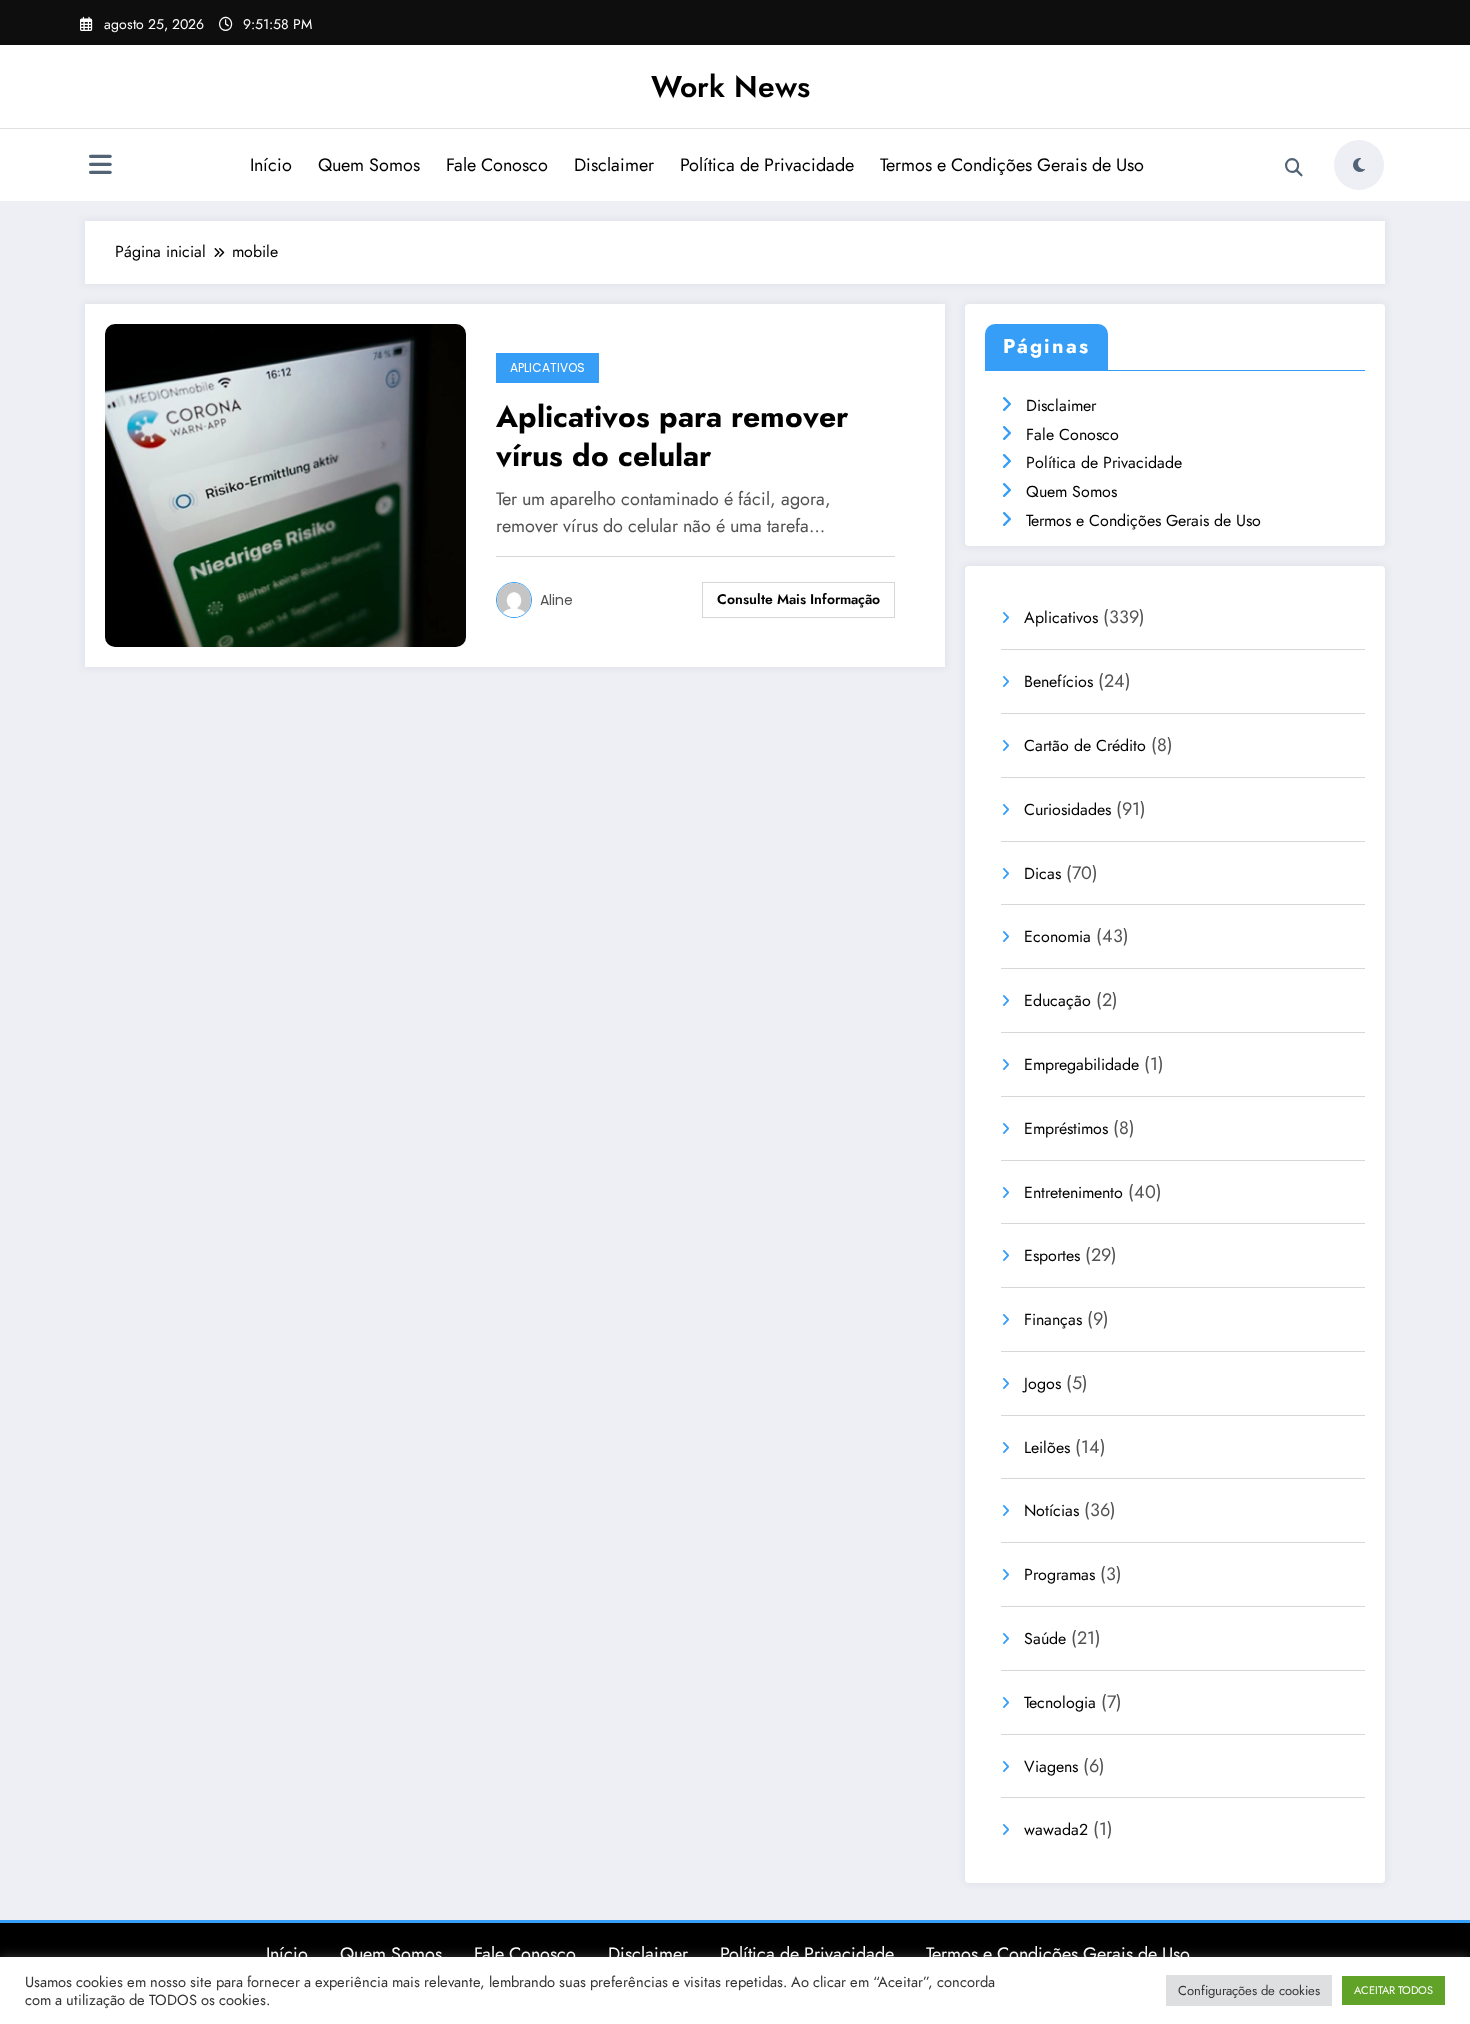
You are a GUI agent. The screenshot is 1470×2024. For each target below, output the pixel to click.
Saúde (1045, 1638)
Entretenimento (1073, 1192)
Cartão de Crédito (1085, 745)
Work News (730, 86)
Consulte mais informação (798, 599)
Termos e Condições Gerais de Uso (1012, 165)
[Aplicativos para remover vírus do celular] (285, 483)
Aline (556, 600)
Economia (1057, 936)
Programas (1059, 1574)
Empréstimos (1066, 1128)
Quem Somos (369, 165)
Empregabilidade (1081, 1064)
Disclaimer (614, 165)
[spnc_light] (1359, 165)
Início (271, 165)
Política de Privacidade (767, 165)
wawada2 (1056, 1829)
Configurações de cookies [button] (1249, 1990)
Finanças (1053, 1319)
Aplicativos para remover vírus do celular (672, 436)
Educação (1057, 1000)
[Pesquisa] (1294, 168)
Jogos (1042, 1383)
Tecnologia (1060, 1702)
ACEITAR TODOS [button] (1393, 1990)
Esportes (1052, 1255)
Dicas (1042, 873)
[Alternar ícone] (100, 167)
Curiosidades (1067, 809)
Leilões (1047, 1447)
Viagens (1051, 1766)
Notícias (1051, 1510)
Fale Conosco (497, 165)
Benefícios (1058, 681)
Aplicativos (547, 367)
